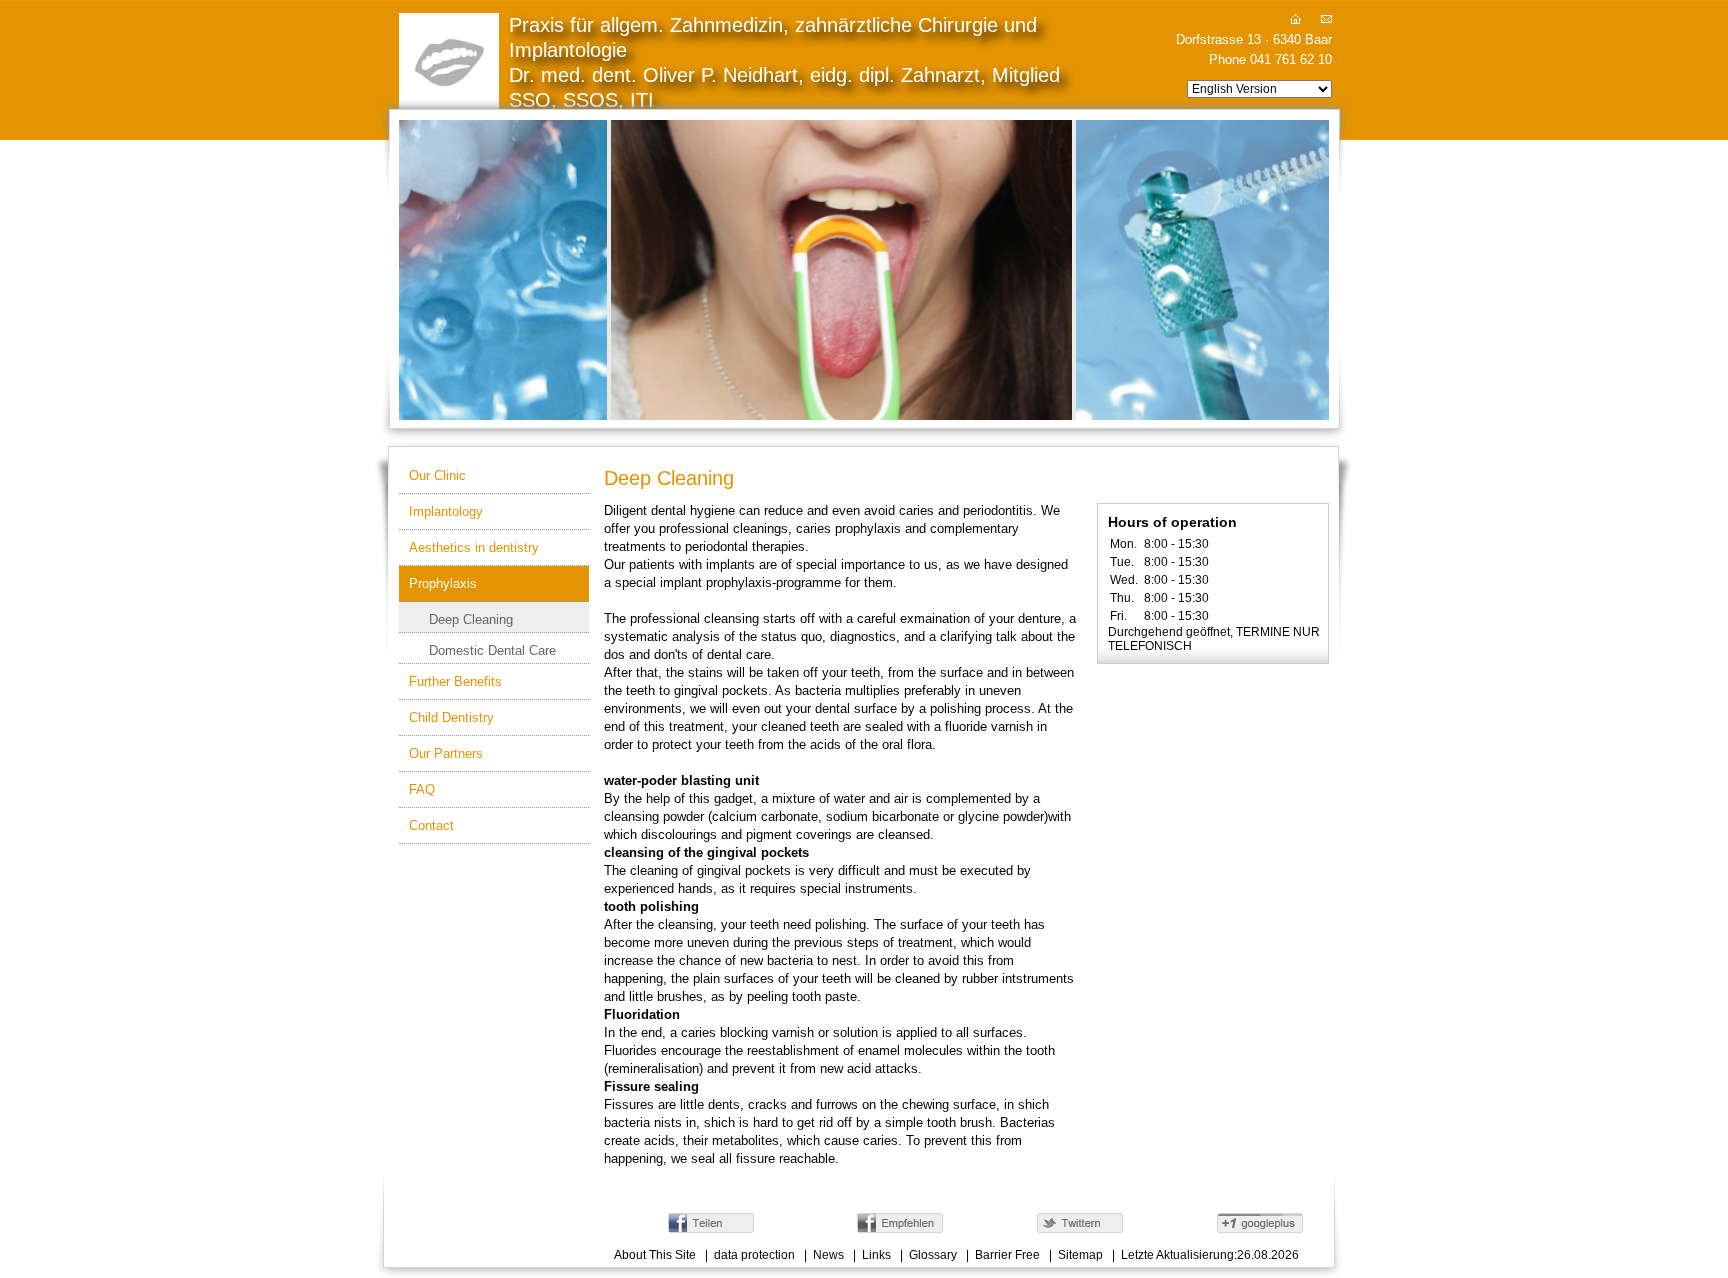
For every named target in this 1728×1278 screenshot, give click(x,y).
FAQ (422, 789)
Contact (431, 825)
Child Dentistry (451, 717)
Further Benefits (455, 681)
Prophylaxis (443, 583)
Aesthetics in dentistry (474, 547)
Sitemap (1080, 1255)
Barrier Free (1007, 1255)
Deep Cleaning (471, 619)
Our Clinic (437, 475)
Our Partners (446, 753)
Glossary (933, 1255)
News (828, 1255)
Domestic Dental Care (492, 650)
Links (876, 1255)
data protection (754, 1255)
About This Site (655, 1255)
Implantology (446, 511)
